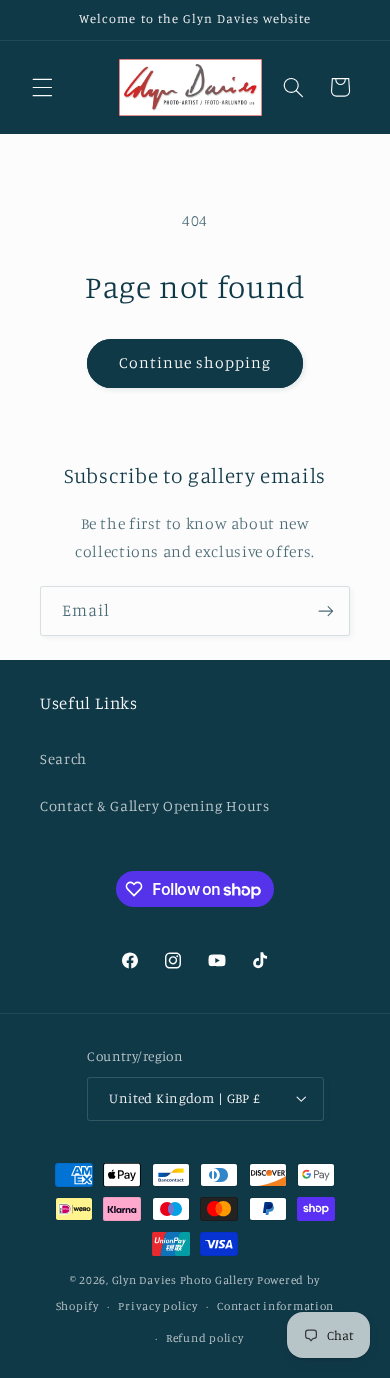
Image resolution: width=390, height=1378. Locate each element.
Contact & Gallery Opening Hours (155, 805)
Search (63, 758)
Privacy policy (157, 1306)
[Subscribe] (326, 610)
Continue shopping (195, 362)
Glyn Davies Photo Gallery (183, 1280)
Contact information (275, 1306)
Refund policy (205, 1338)
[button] (42, 87)
